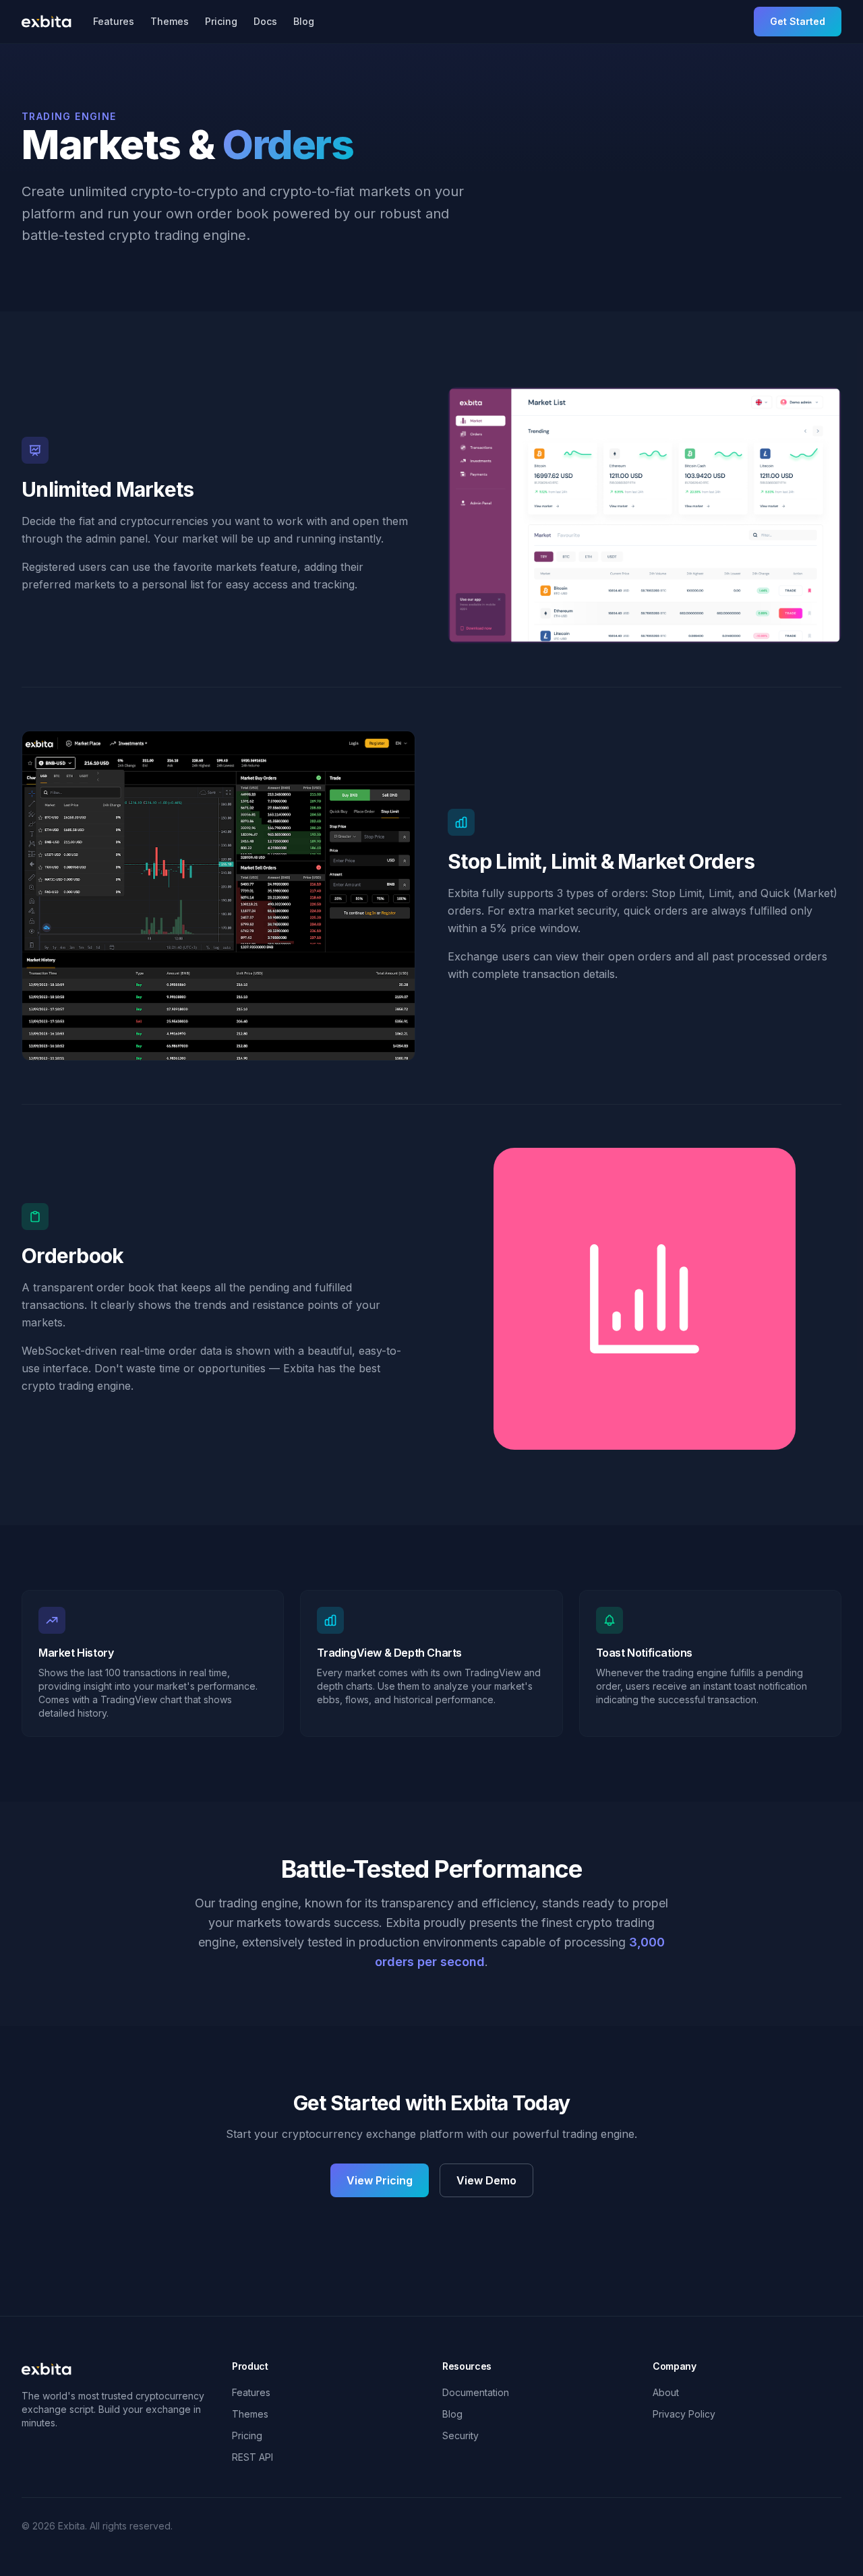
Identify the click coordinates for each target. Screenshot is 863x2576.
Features (114, 21)
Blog (304, 21)
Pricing (221, 21)
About (666, 2392)
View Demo (486, 2180)
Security (460, 2435)
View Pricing (380, 2180)
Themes (170, 21)
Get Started (798, 21)
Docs (265, 21)
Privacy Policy (684, 2414)
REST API (252, 2457)
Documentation (476, 2392)
